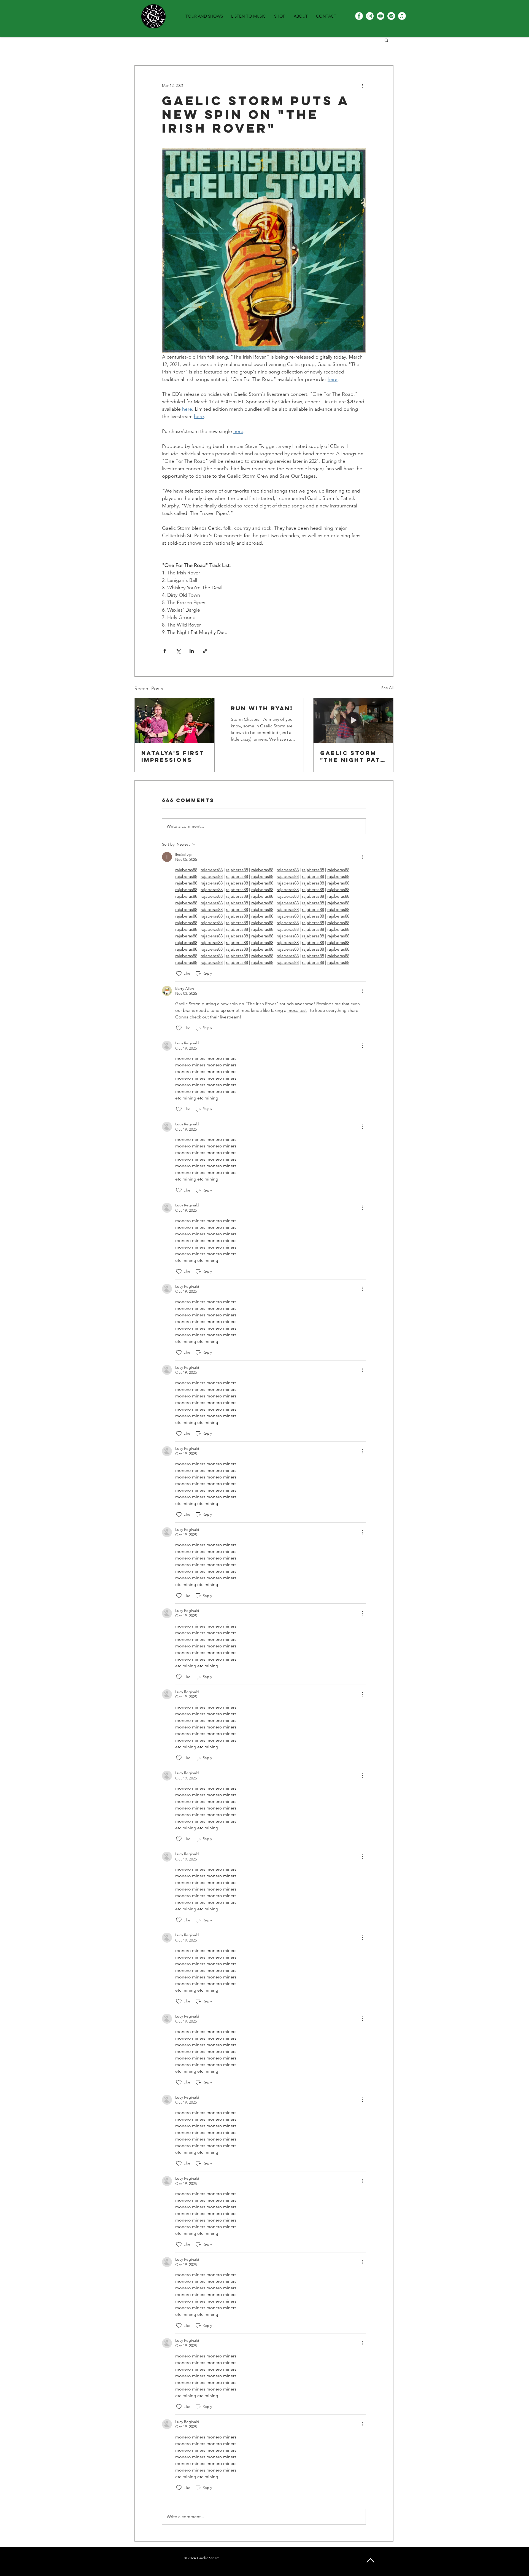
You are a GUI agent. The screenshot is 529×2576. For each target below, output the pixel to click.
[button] (386, 40)
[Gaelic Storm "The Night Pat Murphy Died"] (353, 720)
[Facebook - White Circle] (359, 16)
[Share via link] (205, 651)
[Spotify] (391, 16)
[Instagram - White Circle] (370, 16)
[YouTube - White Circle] (380, 16)
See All (387, 688)
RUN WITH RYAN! (262, 708)
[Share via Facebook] (165, 651)
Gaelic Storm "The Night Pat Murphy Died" (350, 756)
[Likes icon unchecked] (179, 974)
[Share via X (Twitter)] (178, 651)
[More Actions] (363, 857)
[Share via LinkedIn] (192, 651)
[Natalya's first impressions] (175, 720)
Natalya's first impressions (173, 756)
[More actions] (363, 85)
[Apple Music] (402, 16)
